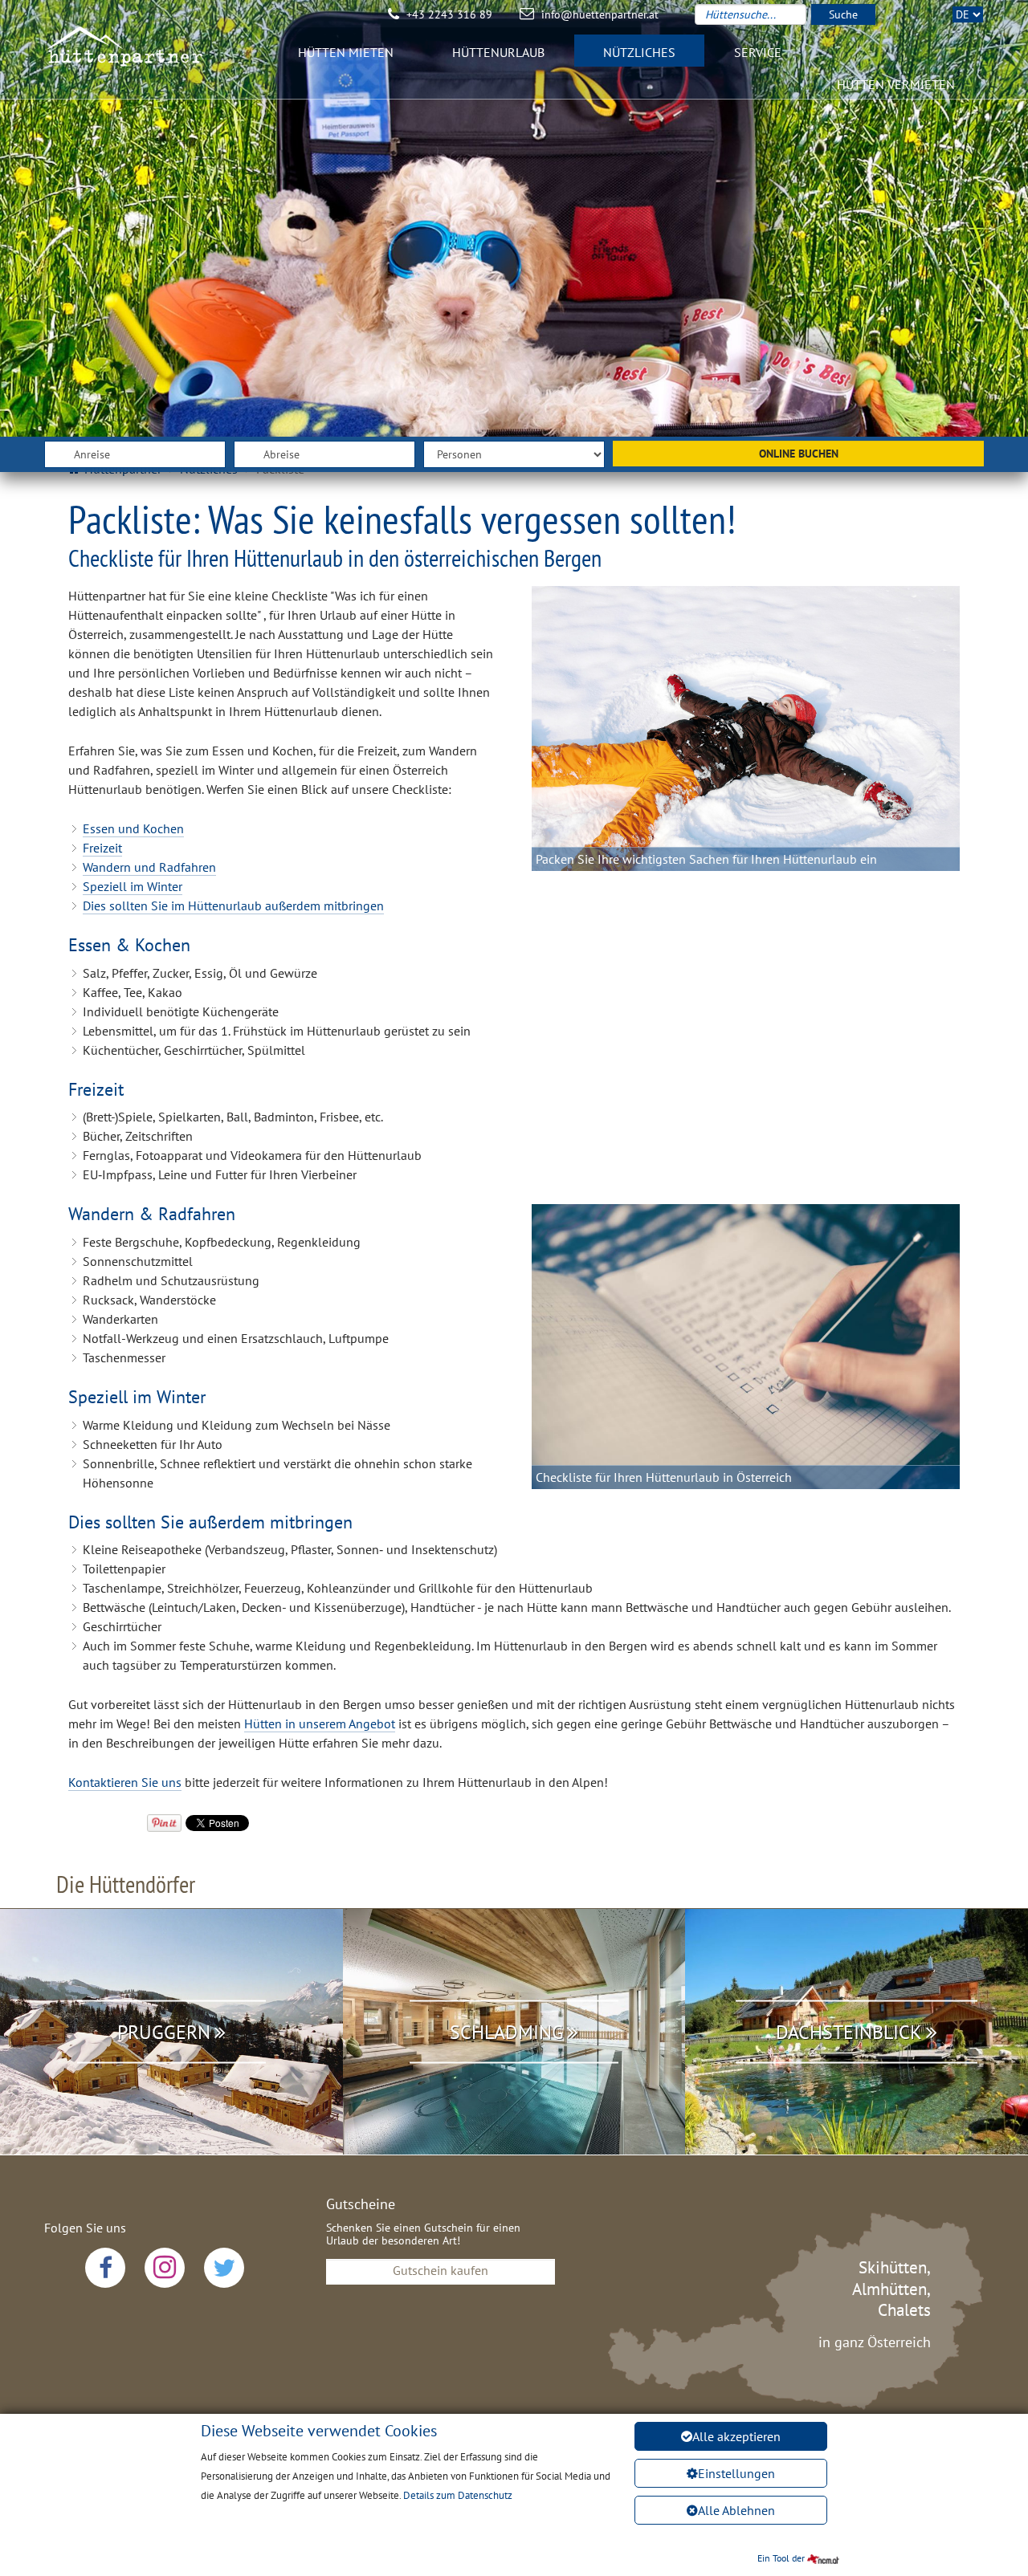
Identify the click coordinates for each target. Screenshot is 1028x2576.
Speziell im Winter (133, 886)
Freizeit (102, 848)
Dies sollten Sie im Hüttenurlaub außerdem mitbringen (233, 905)
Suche (843, 14)
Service (758, 52)
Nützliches (639, 52)
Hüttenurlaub (498, 52)
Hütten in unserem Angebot (320, 1723)
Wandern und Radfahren (149, 867)
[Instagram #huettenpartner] (165, 2268)
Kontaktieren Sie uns (125, 1782)
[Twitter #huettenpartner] (224, 2268)
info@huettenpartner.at (600, 14)
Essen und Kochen (133, 828)
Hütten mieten (346, 52)
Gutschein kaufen (441, 2270)
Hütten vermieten (896, 84)
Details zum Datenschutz (458, 2495)
